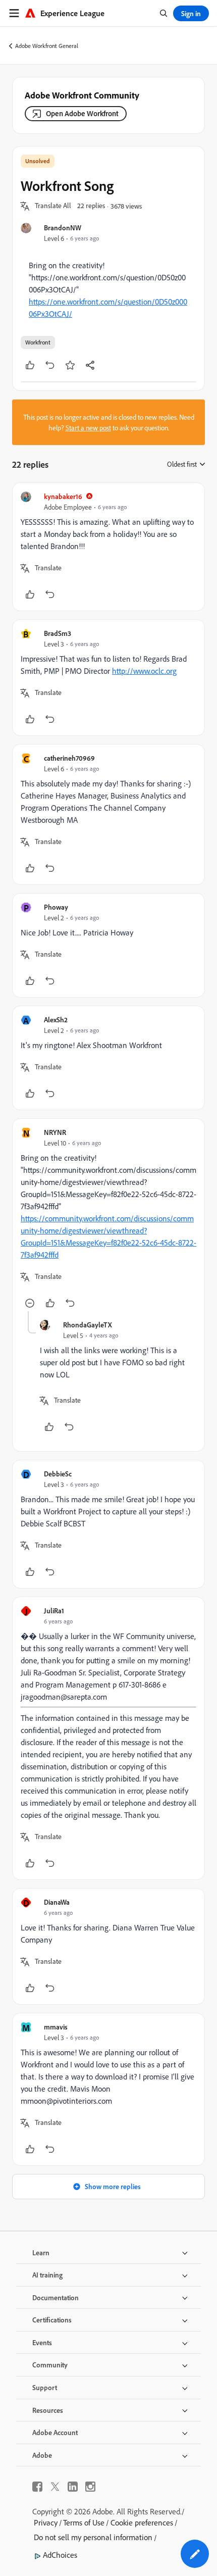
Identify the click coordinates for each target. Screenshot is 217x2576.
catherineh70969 (69, 758)
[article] (108, 547)
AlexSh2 (56, 1020)
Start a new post (88, 428)
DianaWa (57, 1902)
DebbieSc (58, 1474)
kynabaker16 (63, 496)
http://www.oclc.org (144, 671)
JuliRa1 (54, 1611)
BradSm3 (58, 633)
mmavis (56, 2027)
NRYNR (55, 1132)
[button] (53, 206)
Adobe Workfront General (47, 46)
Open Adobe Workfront (82, 113)
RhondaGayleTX (88, 1325)
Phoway (56, 907)
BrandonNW (63, 228)
